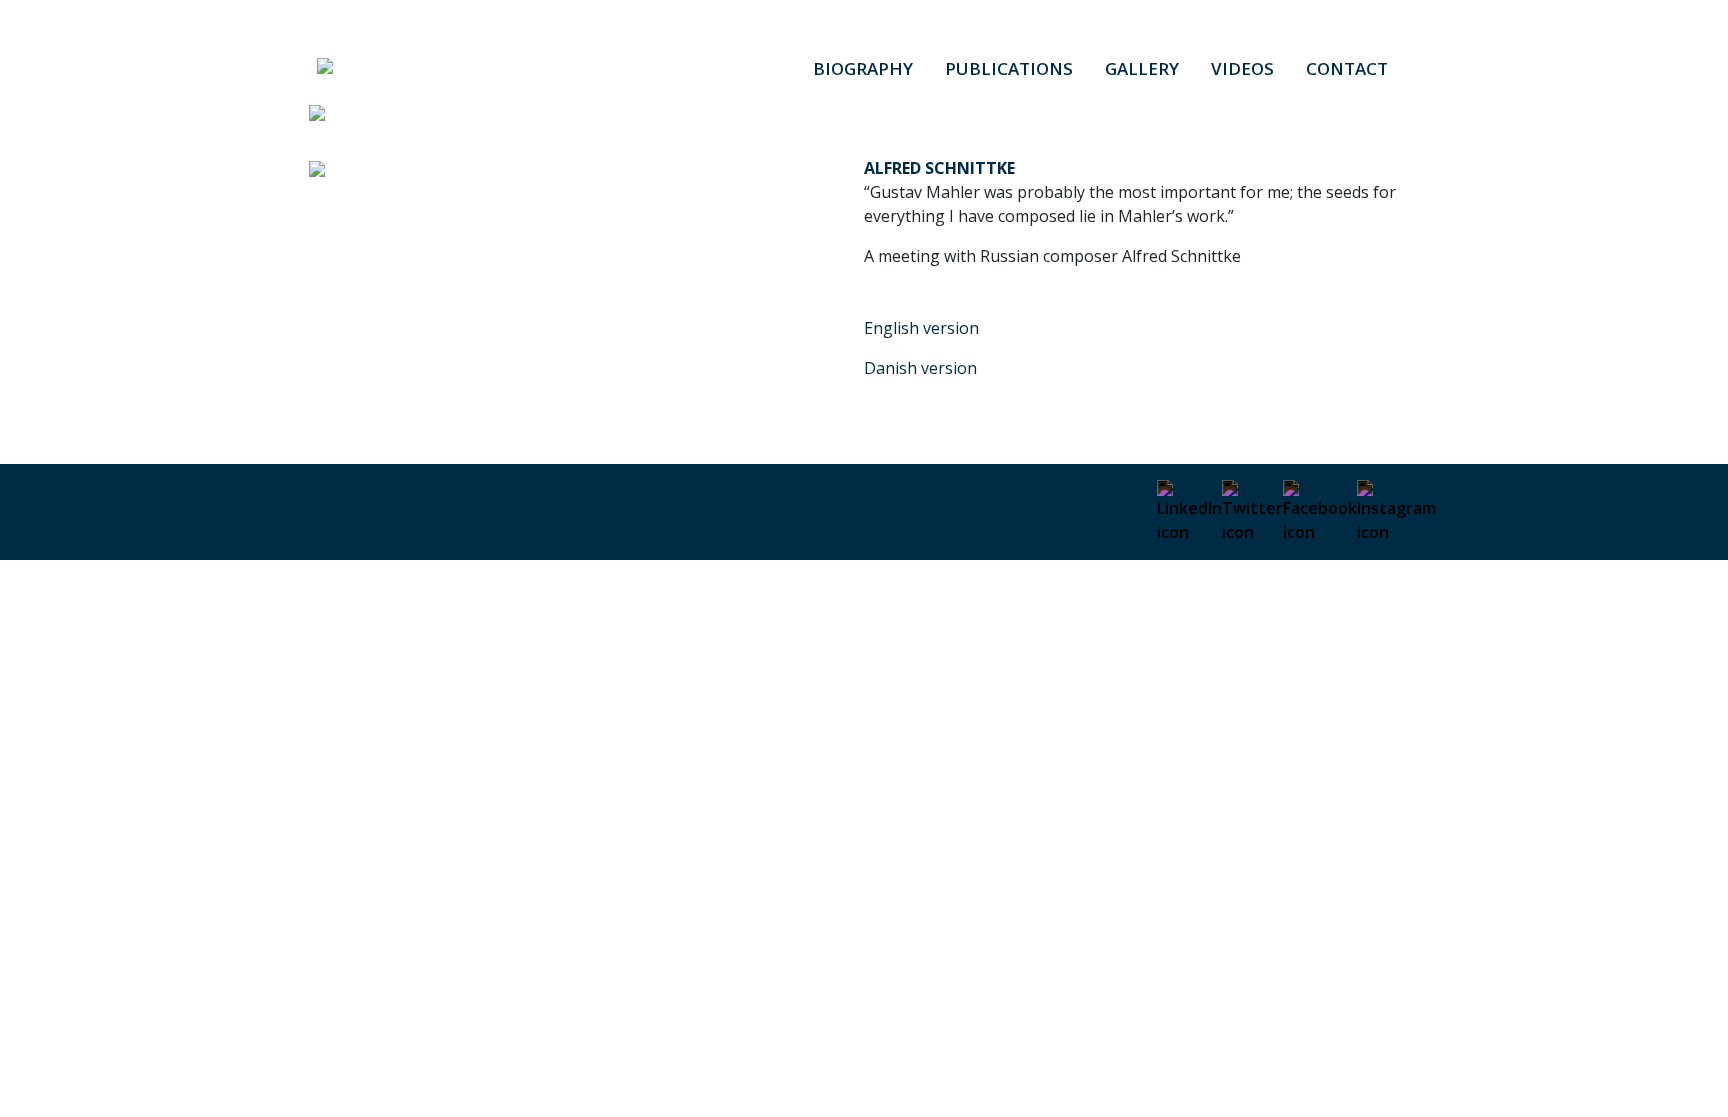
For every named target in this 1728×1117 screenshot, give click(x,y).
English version (921, 328)
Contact (1347, 68)
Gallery (1142, 68)
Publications (1009, 68)
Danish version (920, 368)
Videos (1242, 68)
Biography (863, 68)
